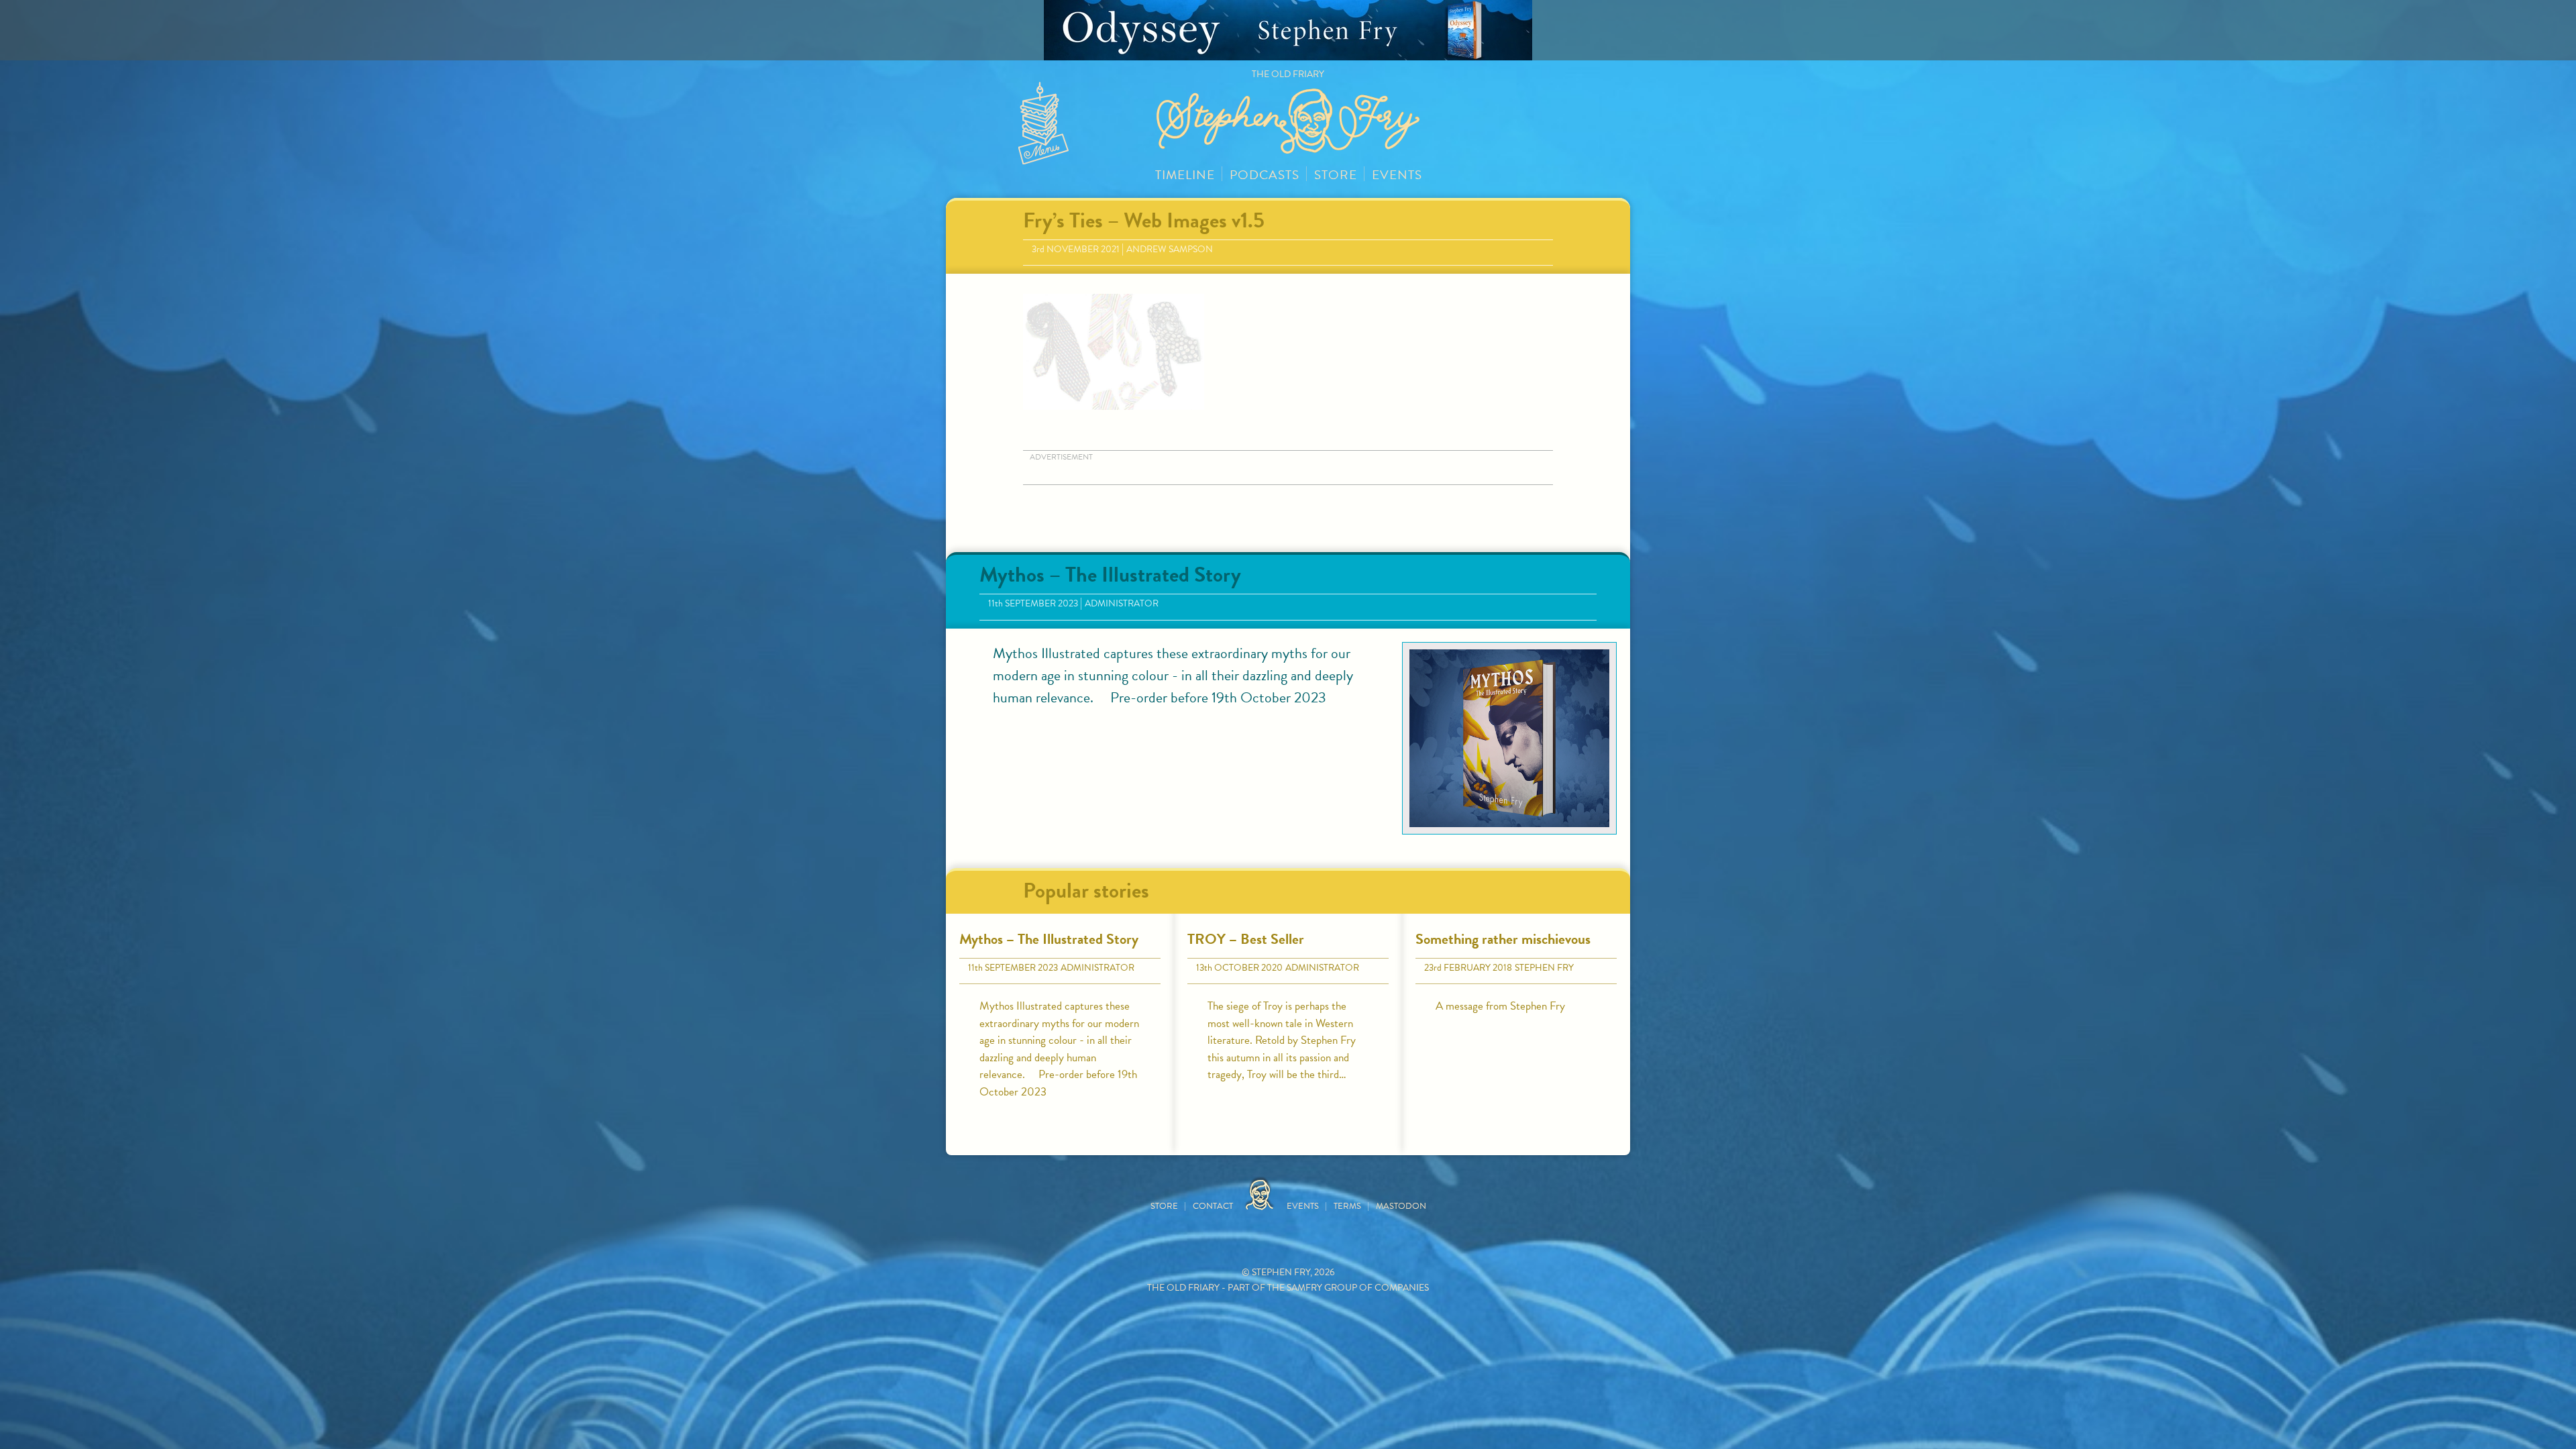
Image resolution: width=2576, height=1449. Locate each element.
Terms (1347, 1206)
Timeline (1185, 175)
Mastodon (1401, 1206)
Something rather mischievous (1503, 939)
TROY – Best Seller (1246, 939)
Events (1397, 175)
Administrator (1122, 603)
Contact (1213, 1206)
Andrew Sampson (1170, 249)
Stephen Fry (1544, 968)
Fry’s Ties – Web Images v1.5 (1144, 220)
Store (1336, 175)
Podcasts (1265, 175)
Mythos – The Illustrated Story (1110, 575)
